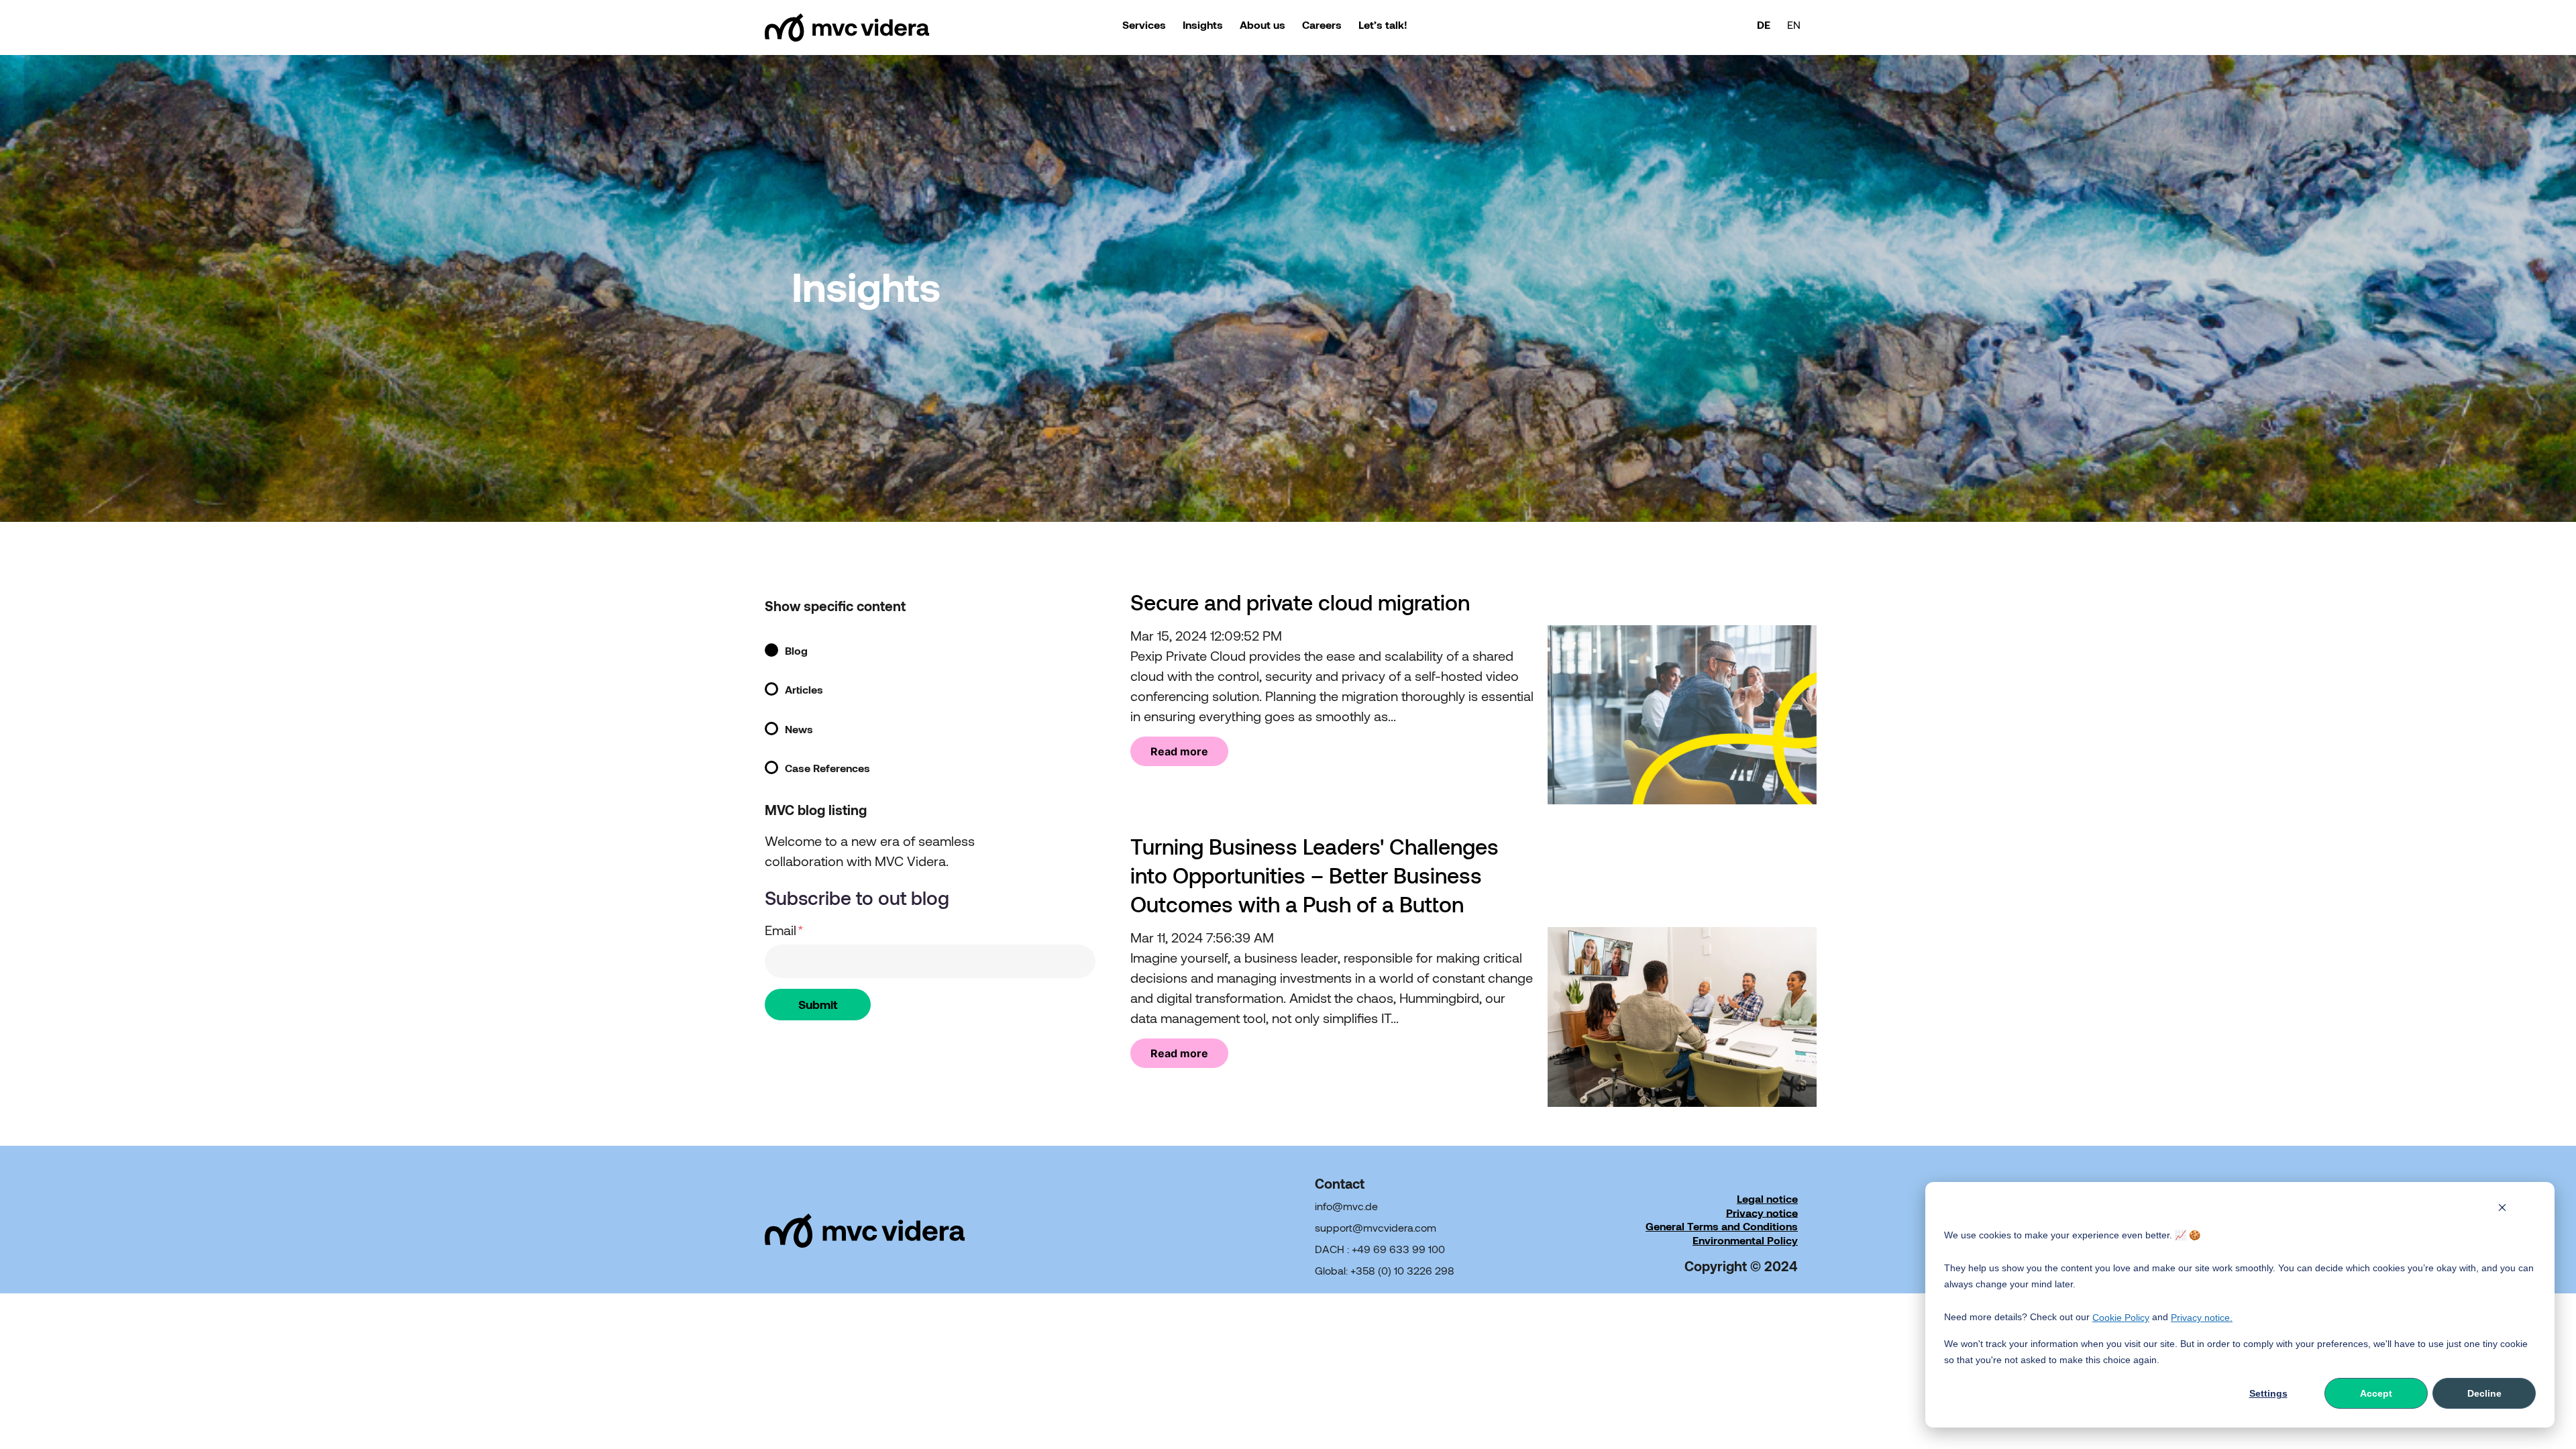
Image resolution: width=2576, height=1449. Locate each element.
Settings (2268, 1393)
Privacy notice (1762, 1212)
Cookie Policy (2121, 1318)
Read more (1179, 751)
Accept (2376, 1393)
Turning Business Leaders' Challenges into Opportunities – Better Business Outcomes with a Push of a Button (1314, 875)
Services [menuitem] (1144, 24)
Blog (796, 650)
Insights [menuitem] (1203, 24)
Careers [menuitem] (1322, 24)
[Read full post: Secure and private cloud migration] (1682, 800)
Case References (827, 768)
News (799, 729)
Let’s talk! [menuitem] (1383, 24)
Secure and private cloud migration (1300, 602)
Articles (804, 690)
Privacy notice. (2202, 1318)
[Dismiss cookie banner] (2502, 1209)
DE (1764, 24)
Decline (2484, 1393)
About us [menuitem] (1263, 24)
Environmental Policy (1745, 1240)
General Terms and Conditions (1722, 1226)
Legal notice (1767, 1198)
